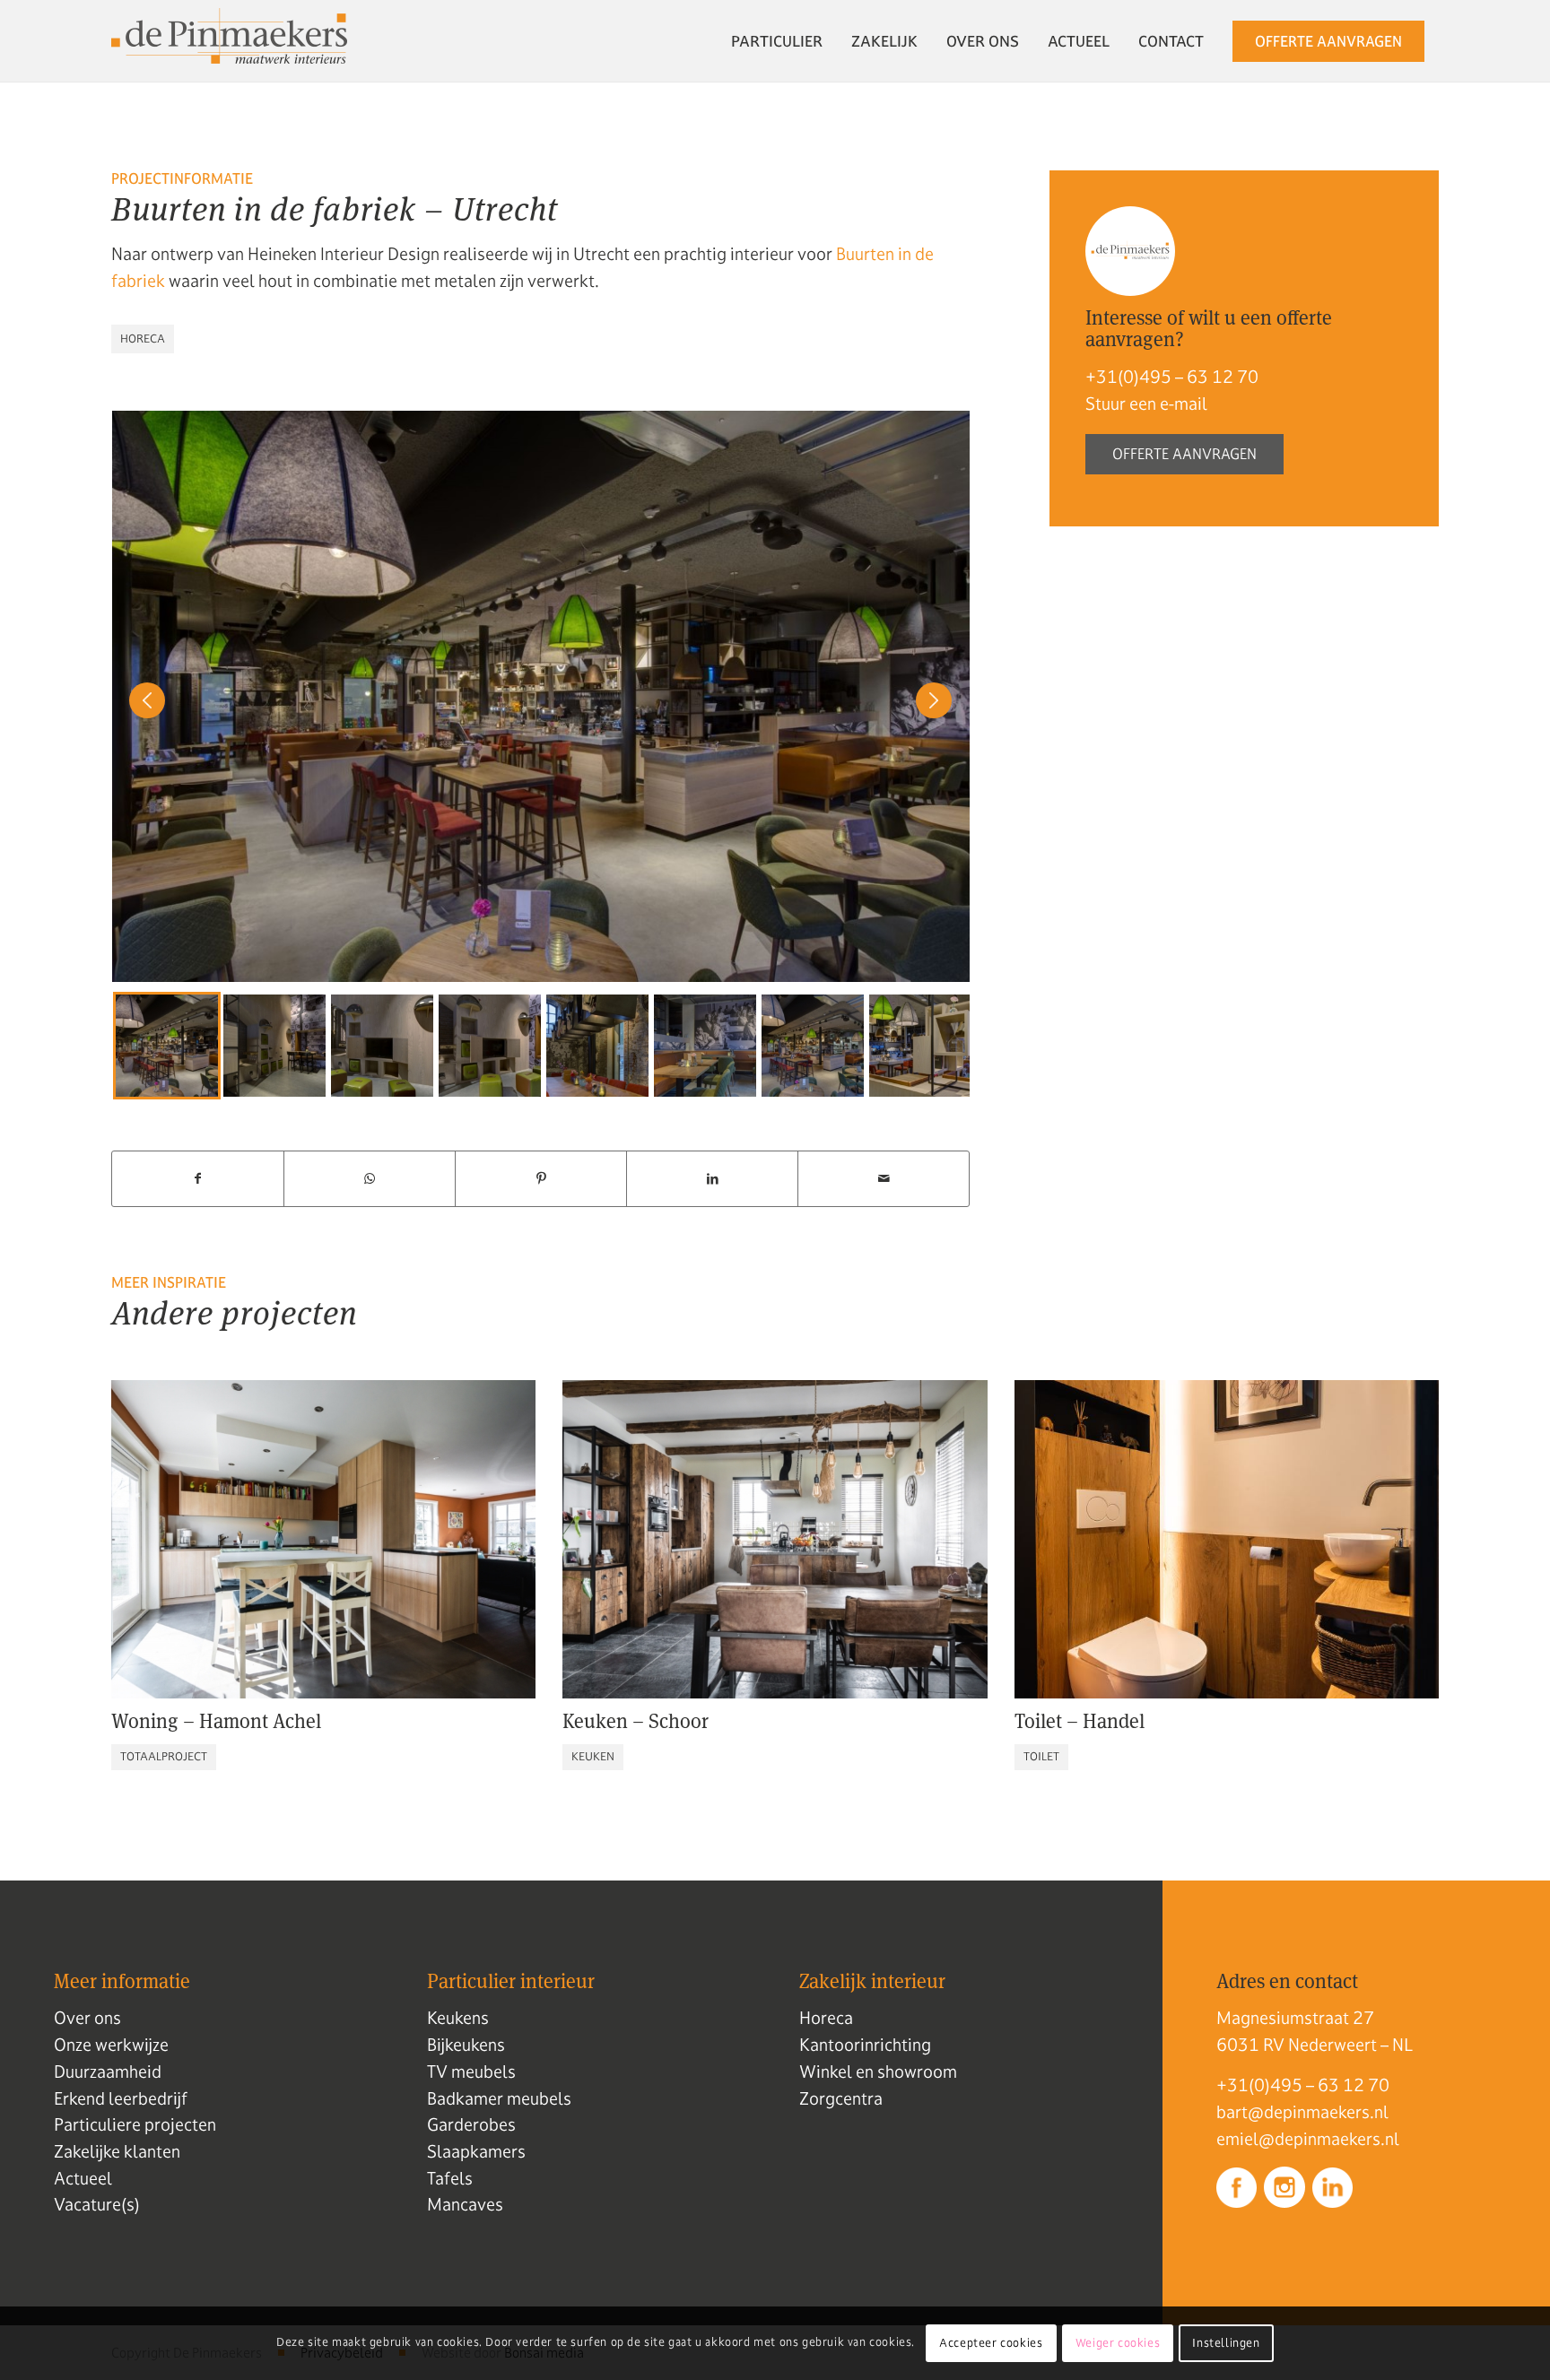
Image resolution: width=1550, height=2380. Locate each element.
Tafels (450, 2178)
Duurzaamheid (108, 2072)
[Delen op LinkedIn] (712, 1179)
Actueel (83, 2178)
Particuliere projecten (135, 2124)
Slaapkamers (476, 2151)
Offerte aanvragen (1184, 454)
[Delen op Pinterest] (541, 1179)
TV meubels (471, 2072)
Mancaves (465, 2204)
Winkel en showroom (878, 2072)
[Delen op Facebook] (198, 1179)
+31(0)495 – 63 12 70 (1172, 377)
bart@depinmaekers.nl (1302, 2112)
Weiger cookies (1118, 2343)
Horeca (826, 2018)
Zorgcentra (841, 2098)
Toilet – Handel (1080, 1721)
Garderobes (471, 2124)
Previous (138, 1046)
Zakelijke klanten (117, 2151)
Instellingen (1226, 2343)
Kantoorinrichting (865, 2045)
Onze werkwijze (111, 2045)
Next (925, 1046)
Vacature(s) (97, 2204)
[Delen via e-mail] (884, 1179)
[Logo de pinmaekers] (229, 41)
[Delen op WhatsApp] (370, 1179)
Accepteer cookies (991, 2343)
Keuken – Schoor (636, 1721)
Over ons (87, 2018)
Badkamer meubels (499, 2098)
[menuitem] (777, 41)
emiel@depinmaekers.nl (1308, 2139)
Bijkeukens (466, 2045)
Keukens (458, 2018)
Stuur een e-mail (1146, 404)
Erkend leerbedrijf (121, 2098)
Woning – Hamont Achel (216, 1721)
